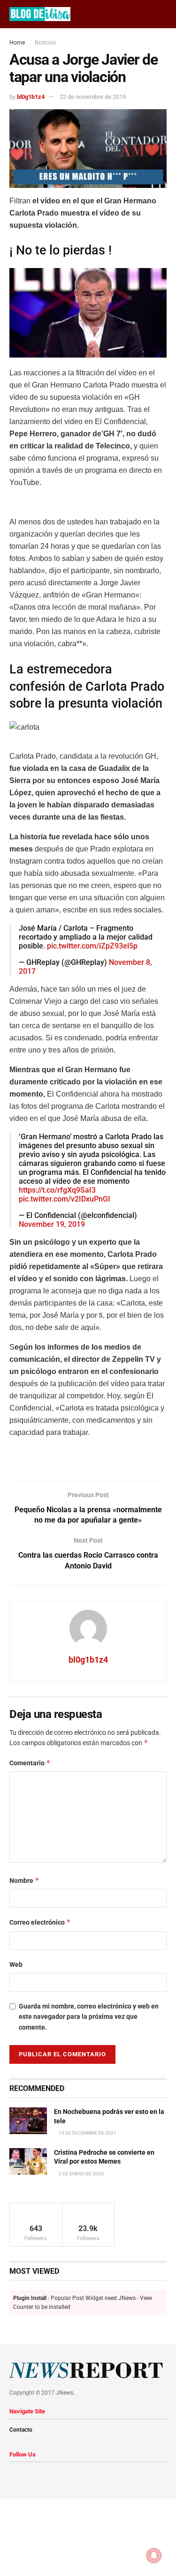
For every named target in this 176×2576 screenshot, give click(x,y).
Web (16, 1964)
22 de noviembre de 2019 (93, 97)
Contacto (21, 2430)
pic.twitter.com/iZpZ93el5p (92, 946)
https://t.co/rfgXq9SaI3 (57, 1190)
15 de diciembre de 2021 (87, 2133)
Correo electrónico (40, 1922)
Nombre (24, 1880)
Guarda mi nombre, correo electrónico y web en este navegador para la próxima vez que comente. (89, 2017)
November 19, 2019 (52, 1224)
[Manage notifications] (154, 2555)
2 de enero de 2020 (81, 2174)
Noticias (45, 43)
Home (17, 43)
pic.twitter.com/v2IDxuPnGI (65, 1199)
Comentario (30, 1763)
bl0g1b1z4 (31, 97)
